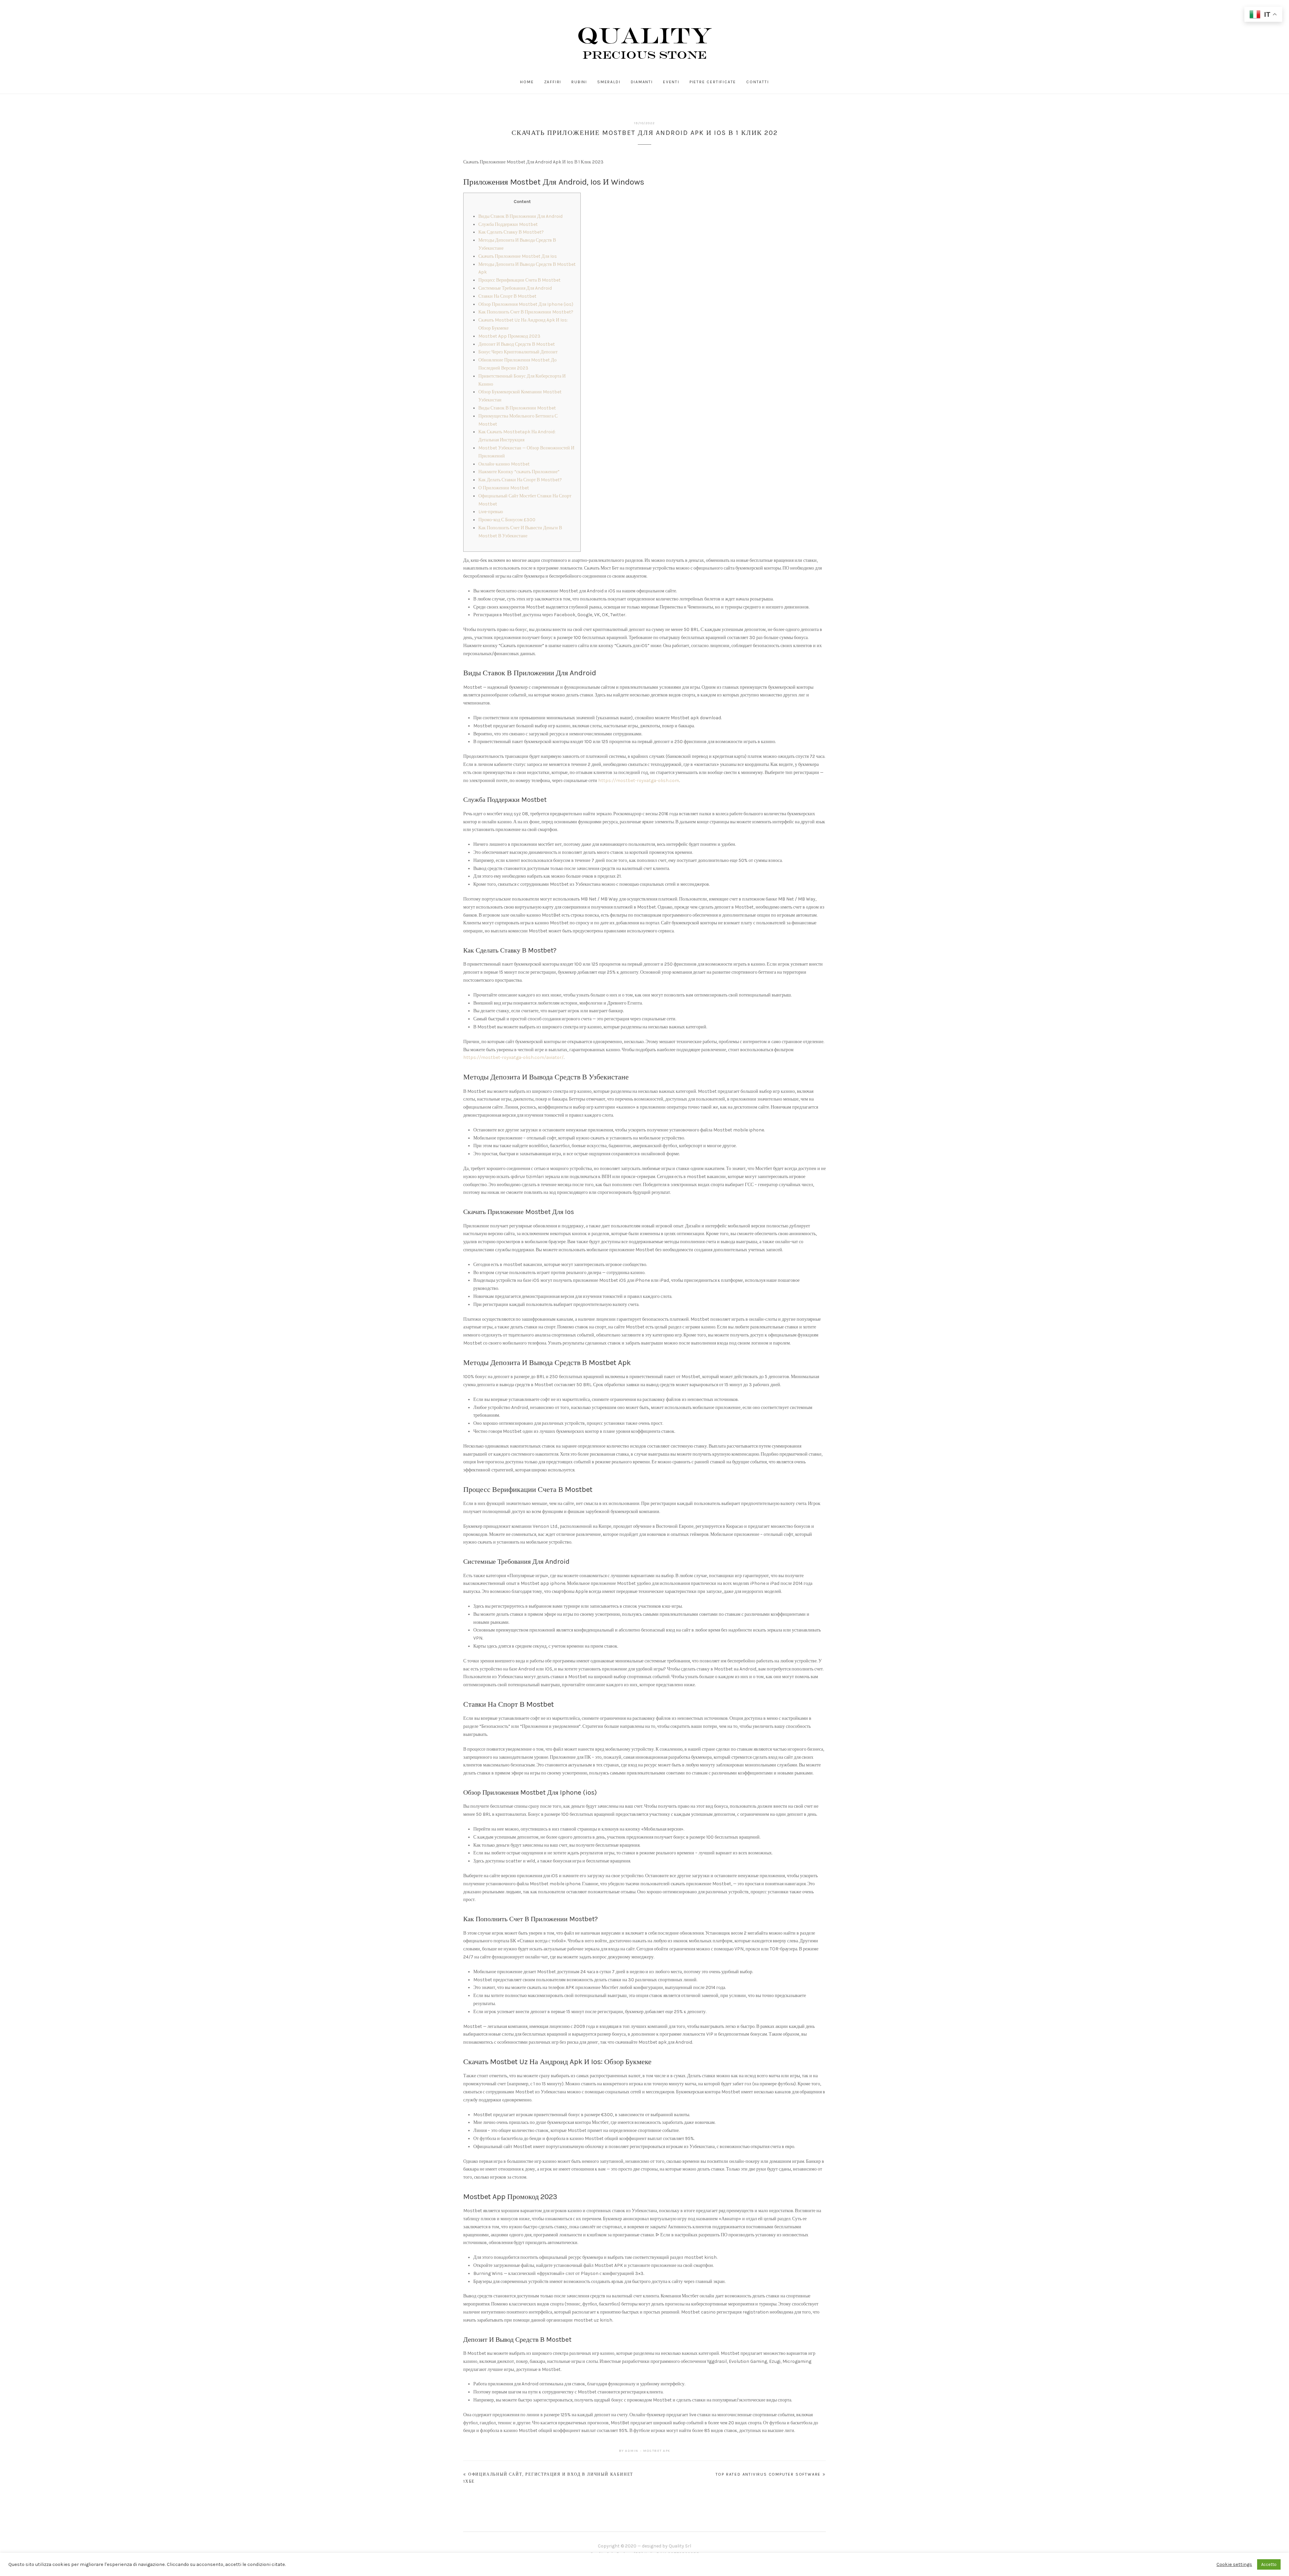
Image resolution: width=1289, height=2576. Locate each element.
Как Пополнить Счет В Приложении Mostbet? (526, 312)
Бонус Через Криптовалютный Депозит (518, 352)
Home (527, 82)
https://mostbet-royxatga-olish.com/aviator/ (513, 1057)
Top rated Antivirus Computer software (768, 2474)
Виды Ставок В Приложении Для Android (520, 216)
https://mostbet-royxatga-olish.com (639, 781)
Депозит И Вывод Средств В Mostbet (517, 344)
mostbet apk (657, 2451)
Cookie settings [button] (1234, 2564)
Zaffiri (553, 82)
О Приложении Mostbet (504, 488)
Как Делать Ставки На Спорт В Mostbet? (520, 480)
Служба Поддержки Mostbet (508, 224)
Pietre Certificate (713, 82)
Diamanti (642, 82)
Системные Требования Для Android (515, 288)
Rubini (579, 82)
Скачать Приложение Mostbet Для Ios (518, 256)
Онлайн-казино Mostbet (504, 464)
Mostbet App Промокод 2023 (509, 336)
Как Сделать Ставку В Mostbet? (511, 232)
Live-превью (491, 512)
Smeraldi (609, 82)
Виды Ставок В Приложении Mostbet (517, 408)
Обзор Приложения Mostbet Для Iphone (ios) (526, 304)
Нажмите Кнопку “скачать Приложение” (519, 472)
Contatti (757, 82)
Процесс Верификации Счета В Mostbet (519, 280)
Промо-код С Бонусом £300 (507, 520)
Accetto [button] (1269, 2564)
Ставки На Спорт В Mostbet (507, 296)
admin (632, 2451)
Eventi (671, 82)
